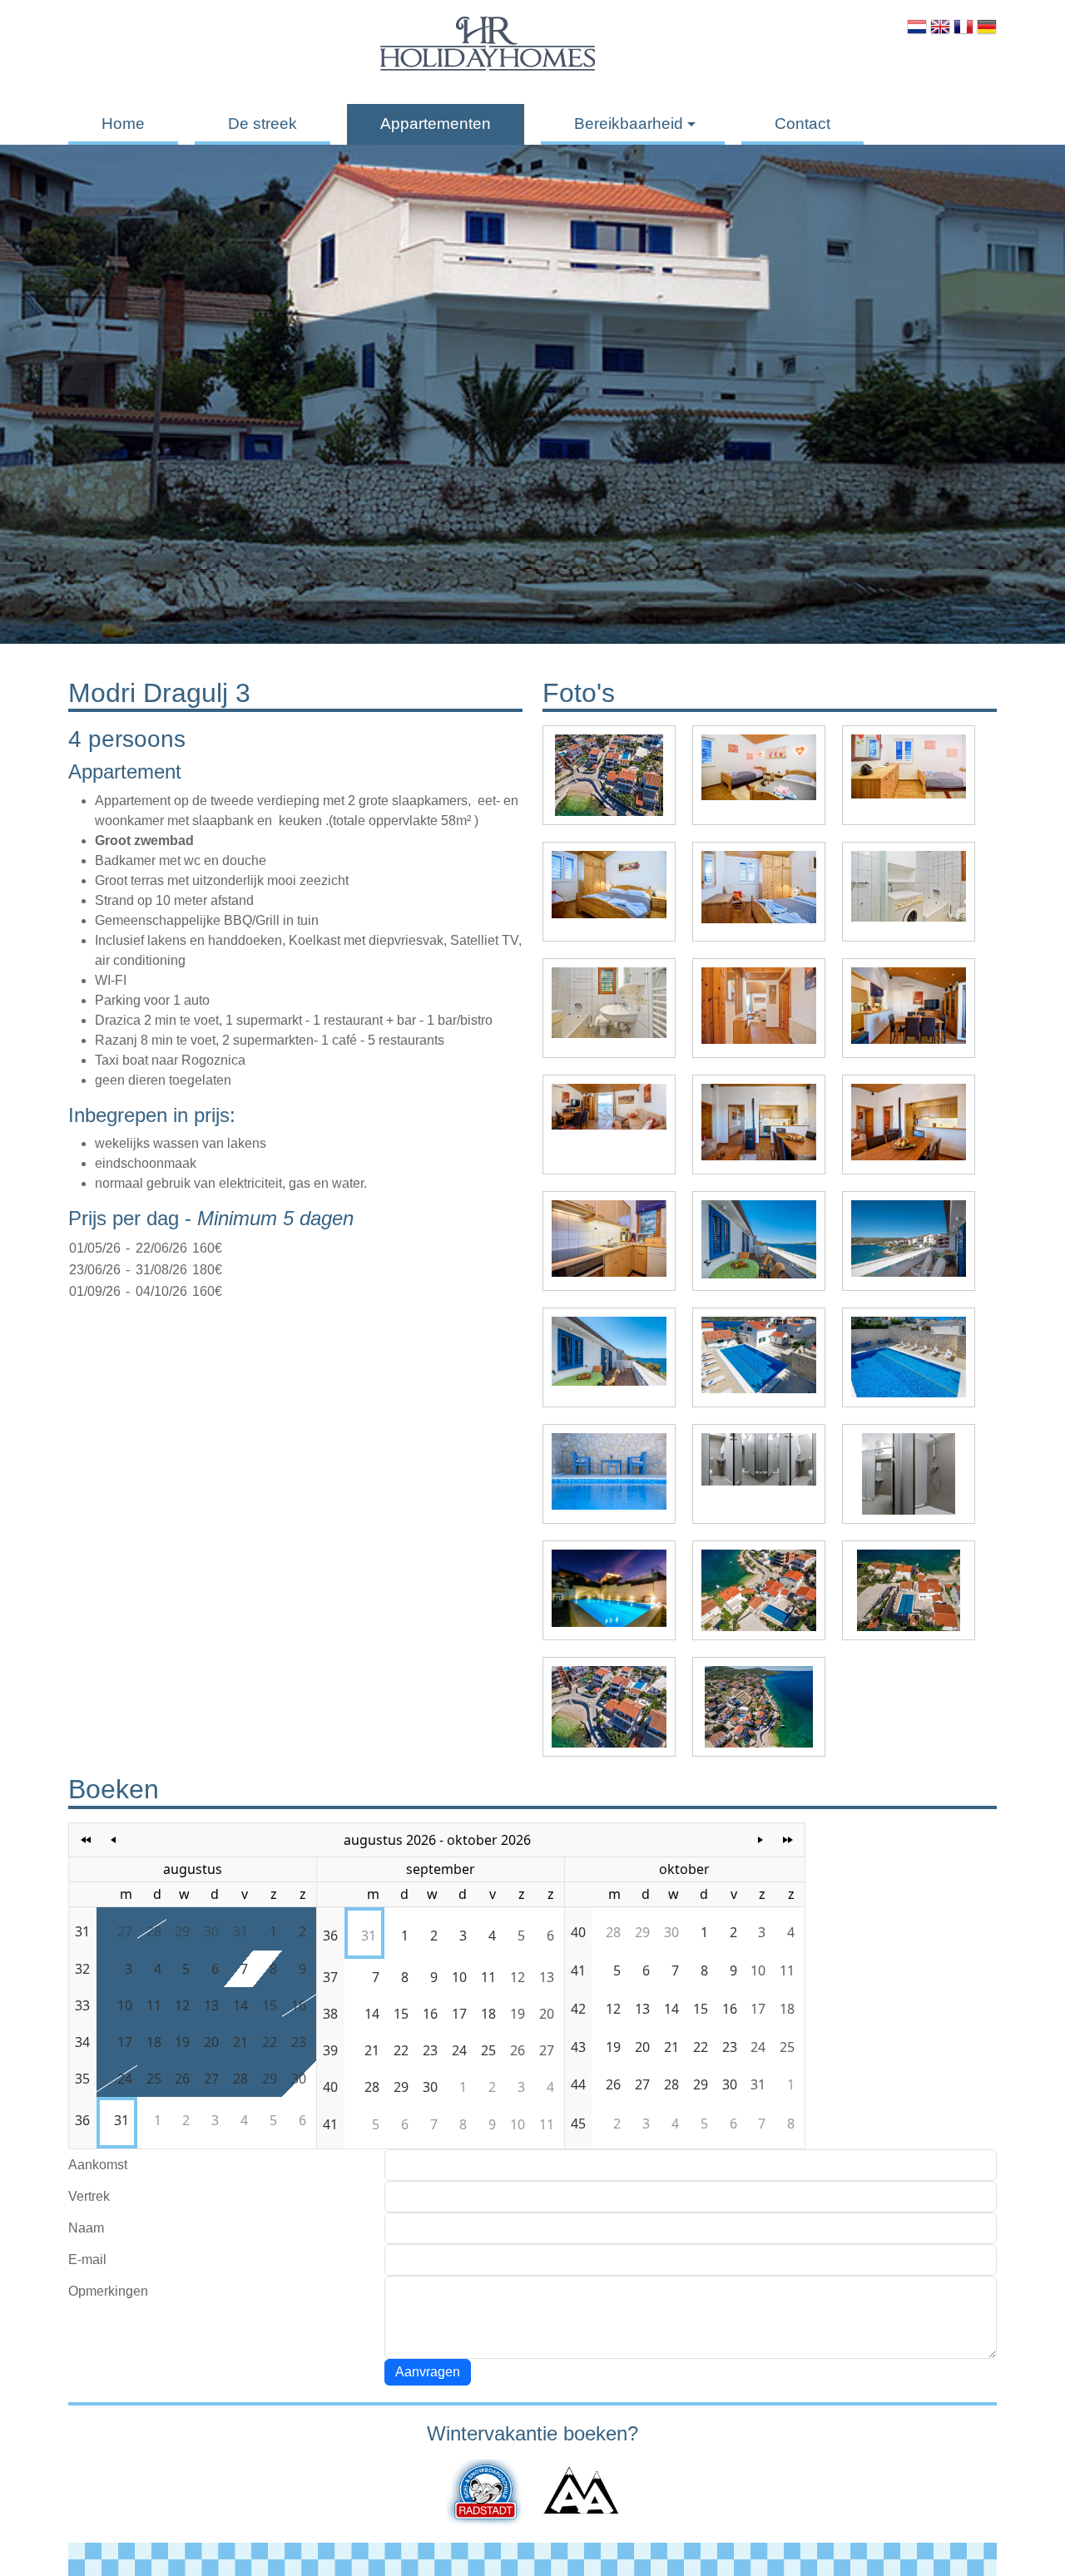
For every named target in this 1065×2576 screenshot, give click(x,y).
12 (182, 2005)
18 (154, 2042)
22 (270, 2042)
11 (154, 2005)
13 (211, 2005)
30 (211, 1931)
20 (211, 2042)
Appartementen (436, 124)
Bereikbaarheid (629, 124)
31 (240, 1931)
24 (125, 2079)
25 (154, 2079)
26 (182, 2079)
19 (182, 2042)
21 (240, 2042)
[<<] (86, 1840)
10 (125, 2005)
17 (125, 2042)
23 (299, 2042)
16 (299, 2005)
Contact (802, 124)
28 (154, 1931)
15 (270, 2005)
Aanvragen (428, 2372)
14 (240, 2005)
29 (182, 1931)
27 (125, 1931)
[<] (114, 1840)
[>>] (788, 1840)
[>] (761, 1840)
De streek (263, 124)
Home (123, 124)
